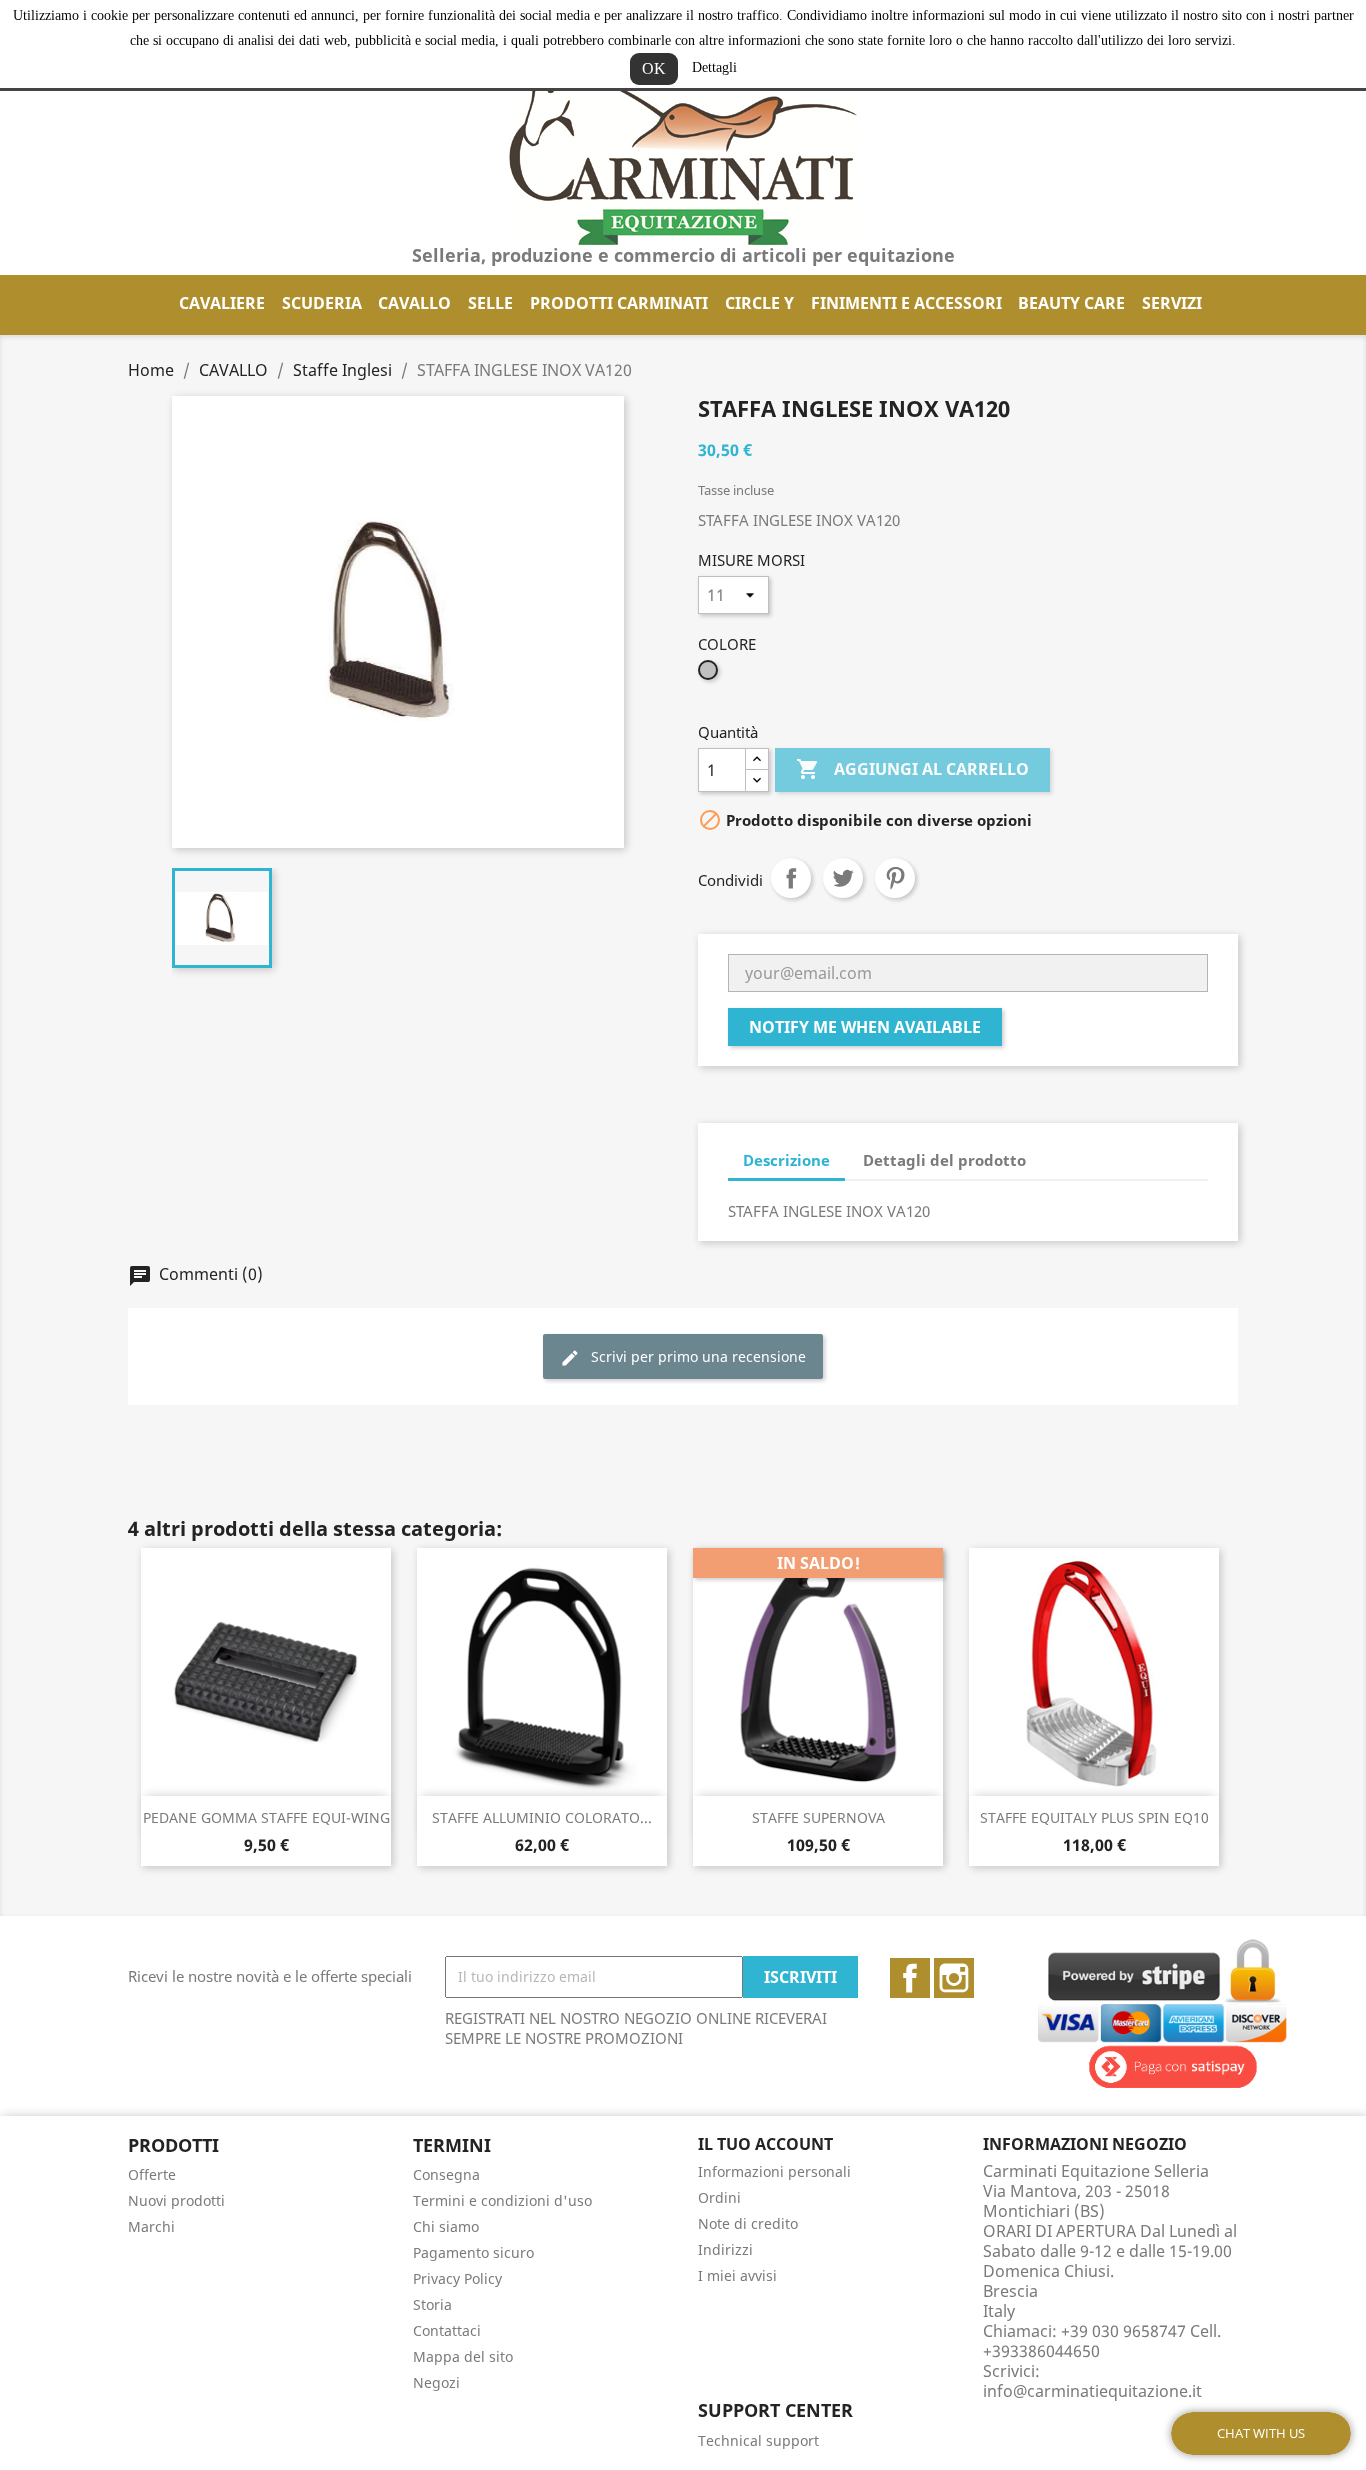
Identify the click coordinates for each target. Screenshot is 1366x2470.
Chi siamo (446, 2226)
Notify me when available (865, 1027)
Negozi (436, 2382)
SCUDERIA (322, 303)
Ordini (719, 2197)
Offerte (152, 2174)
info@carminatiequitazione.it (1092, 2391)
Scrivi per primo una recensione (696, 1356)
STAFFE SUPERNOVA (818, 1817)
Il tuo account (765, 2144)
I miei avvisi (737, 2275)
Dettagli (714, 67)
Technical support (758, 2440)
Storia (432, 2304)
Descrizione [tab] (786, 1160)
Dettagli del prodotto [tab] (944, 1160)
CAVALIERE (222, 303)
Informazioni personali (774, 2171)
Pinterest (895, 878)
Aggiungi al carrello (912, 769)
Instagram (954, 1978)
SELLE (490, 303)
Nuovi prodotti (176, 2200)
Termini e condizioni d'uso (502, 2200)
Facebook (910, 1978)
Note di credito (748, 2223)
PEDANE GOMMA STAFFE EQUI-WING (266, 1817)
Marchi (151, 2226)
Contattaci (447, 2330)
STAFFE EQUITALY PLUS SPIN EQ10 (1094, 1817)
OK (654, 68)
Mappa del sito (463, 2356)
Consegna (446, 2174)
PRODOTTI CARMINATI (619, 303)
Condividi (791, 878)
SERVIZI (1172, 303)
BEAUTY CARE (1071, 303)
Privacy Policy (457, 2278)
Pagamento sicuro (473, 2252)
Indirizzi (725, 2249)
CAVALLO (414, 303)
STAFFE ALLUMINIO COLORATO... (542, 1817)
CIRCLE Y (759, 303)
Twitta (843, 878)
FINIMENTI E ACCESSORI (906, 303)
